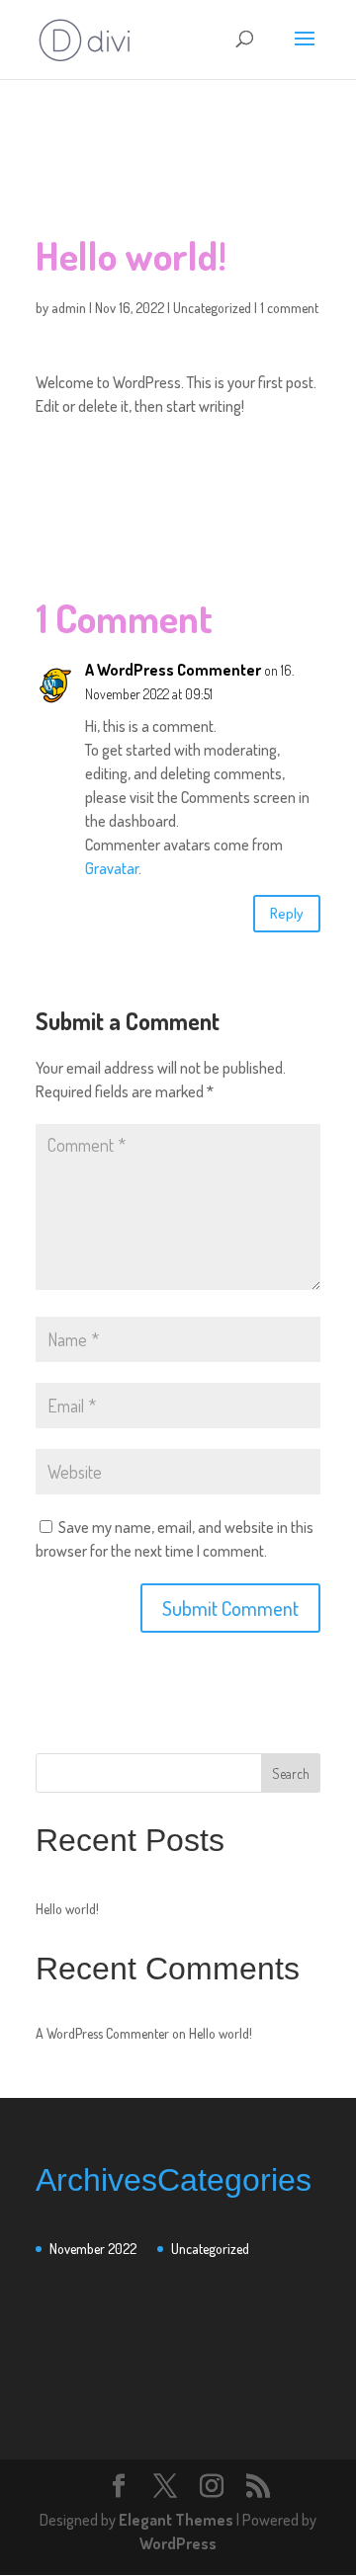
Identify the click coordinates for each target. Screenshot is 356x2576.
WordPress (178, 2543)
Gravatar (112, 868)
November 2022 (93, 2249)
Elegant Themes (176, 2520)
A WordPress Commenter (173, 670)
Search (291, 1773)
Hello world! (67, 1909)
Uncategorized (212, 308)
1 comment (289, 308)
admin (69, 308)
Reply (287, 913)
